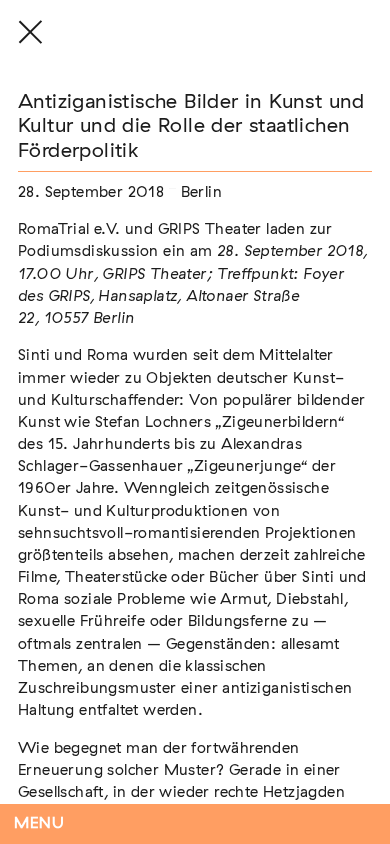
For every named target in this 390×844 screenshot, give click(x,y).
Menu (39, 823)
